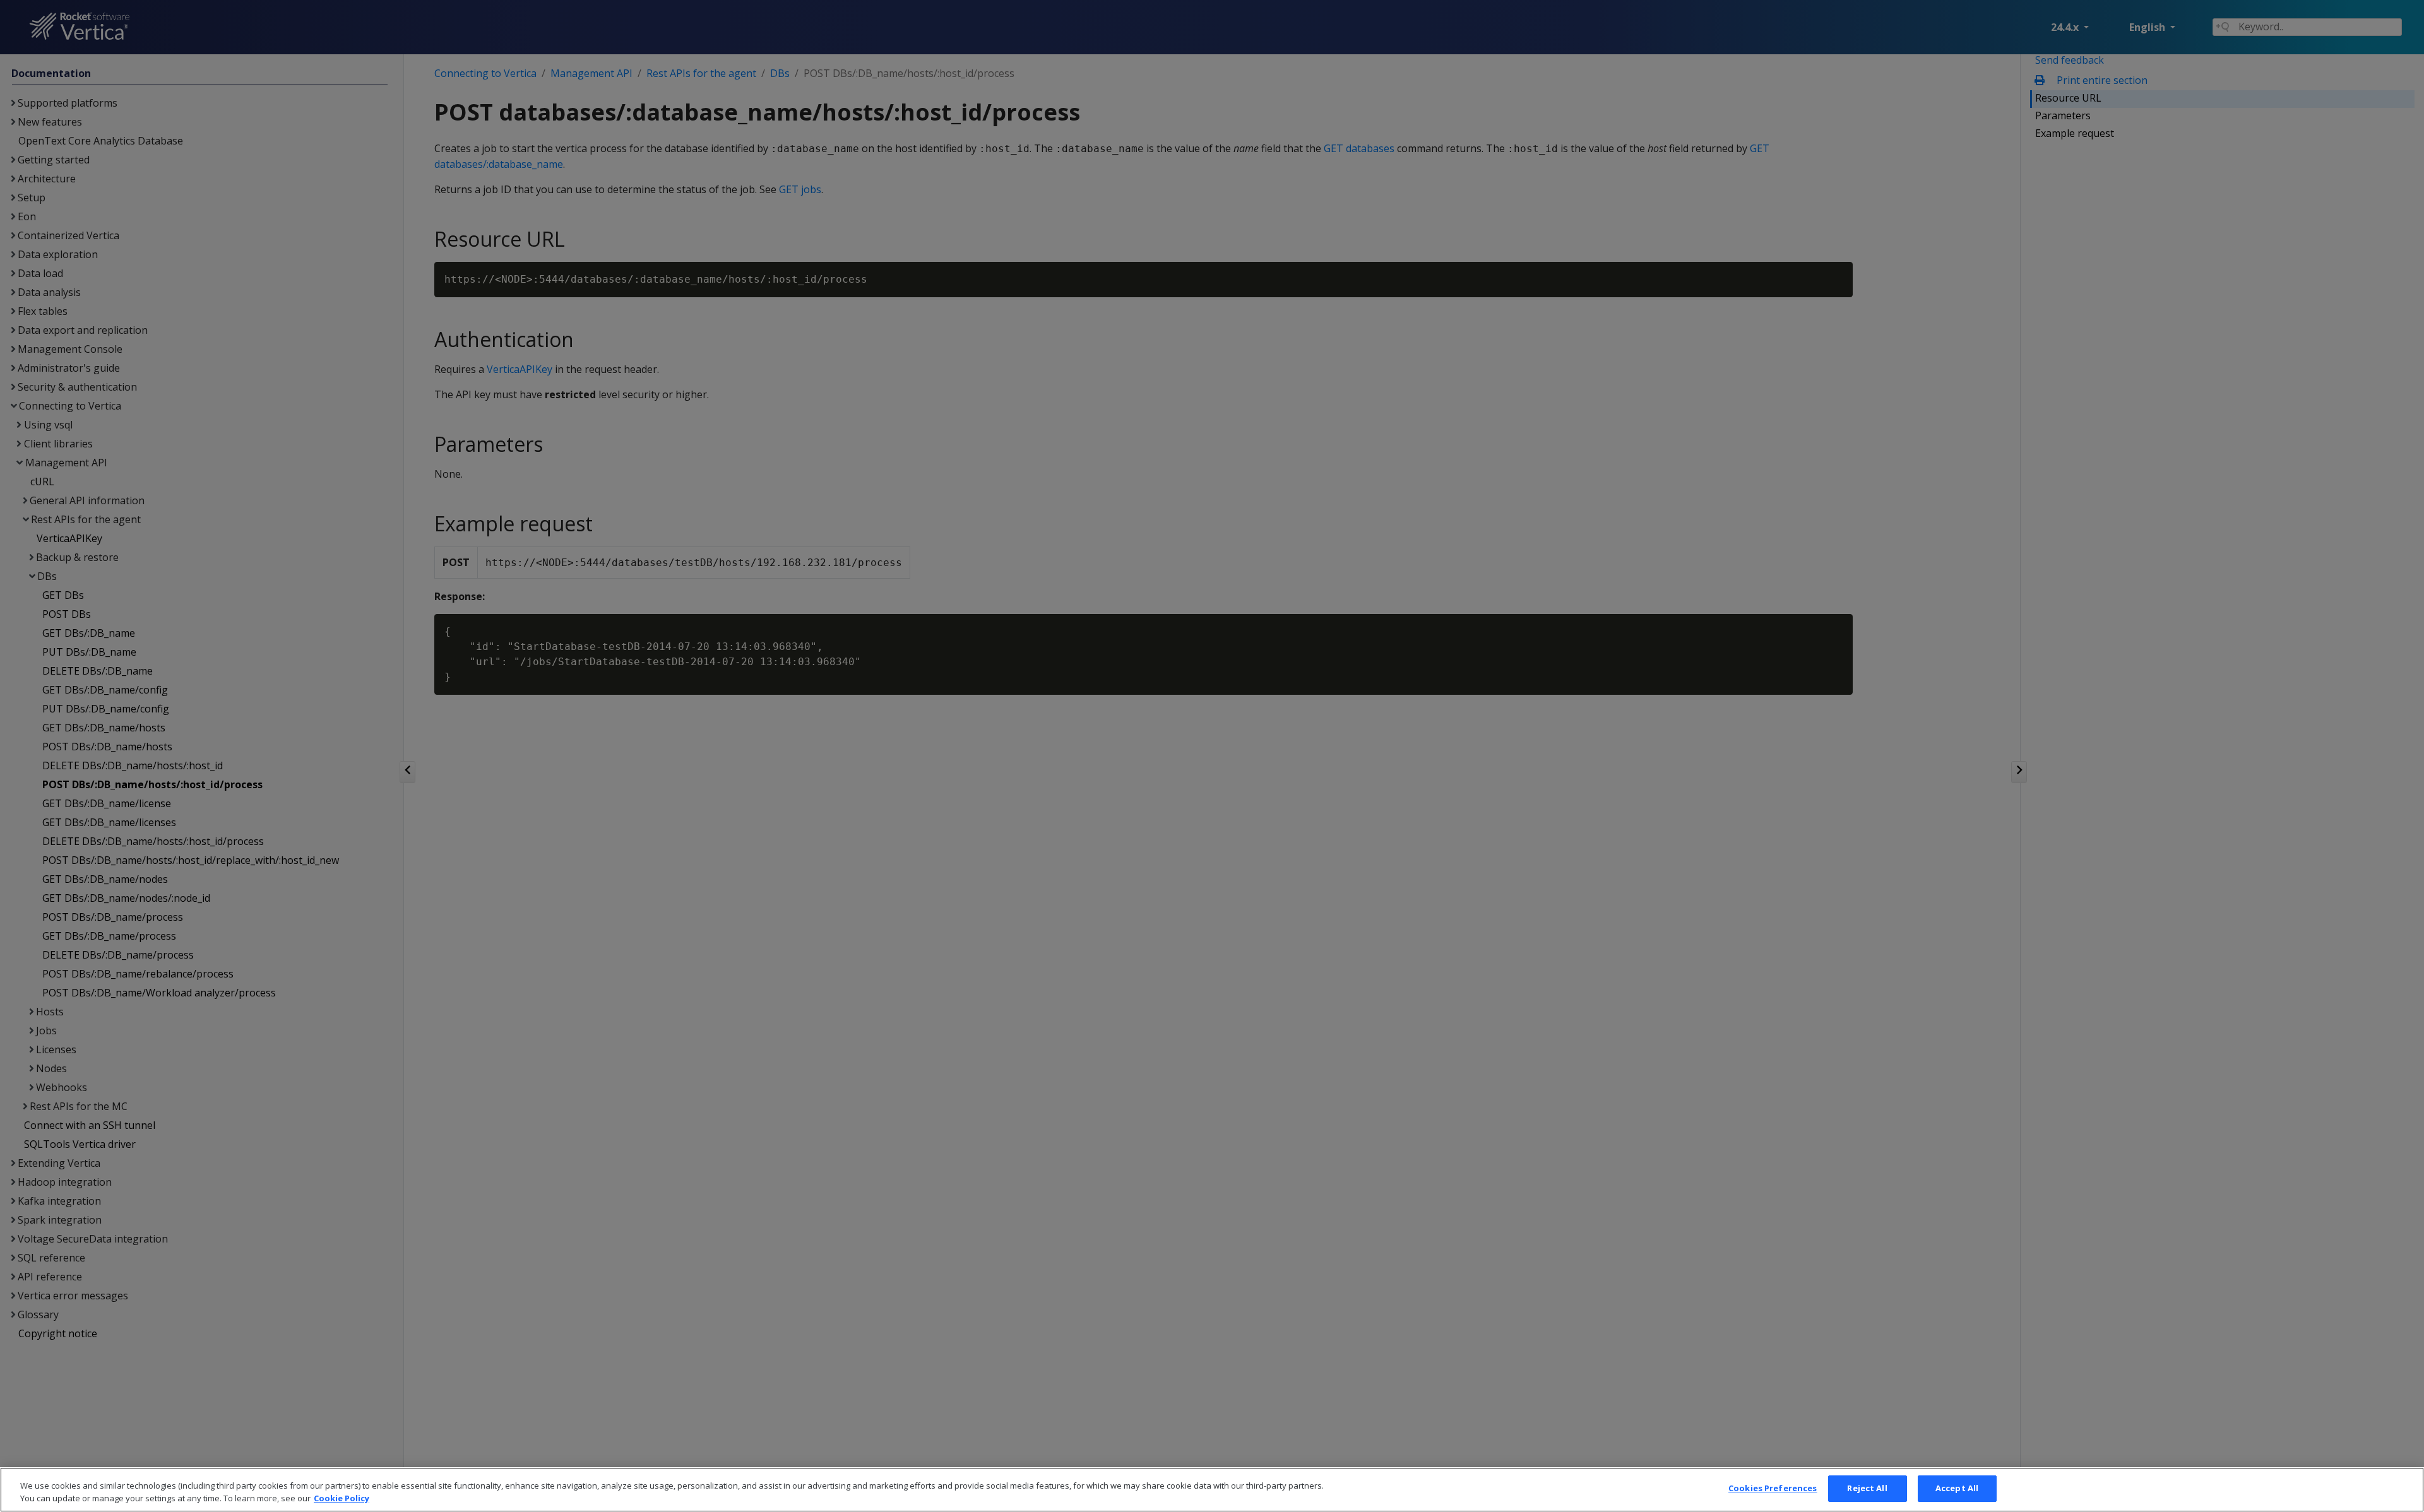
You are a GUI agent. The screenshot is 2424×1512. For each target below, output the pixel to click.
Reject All (1867, 1488)
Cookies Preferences (1773, 1488)
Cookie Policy (342, 1498)
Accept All (1957, 1488)
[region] (1212, 1490)
